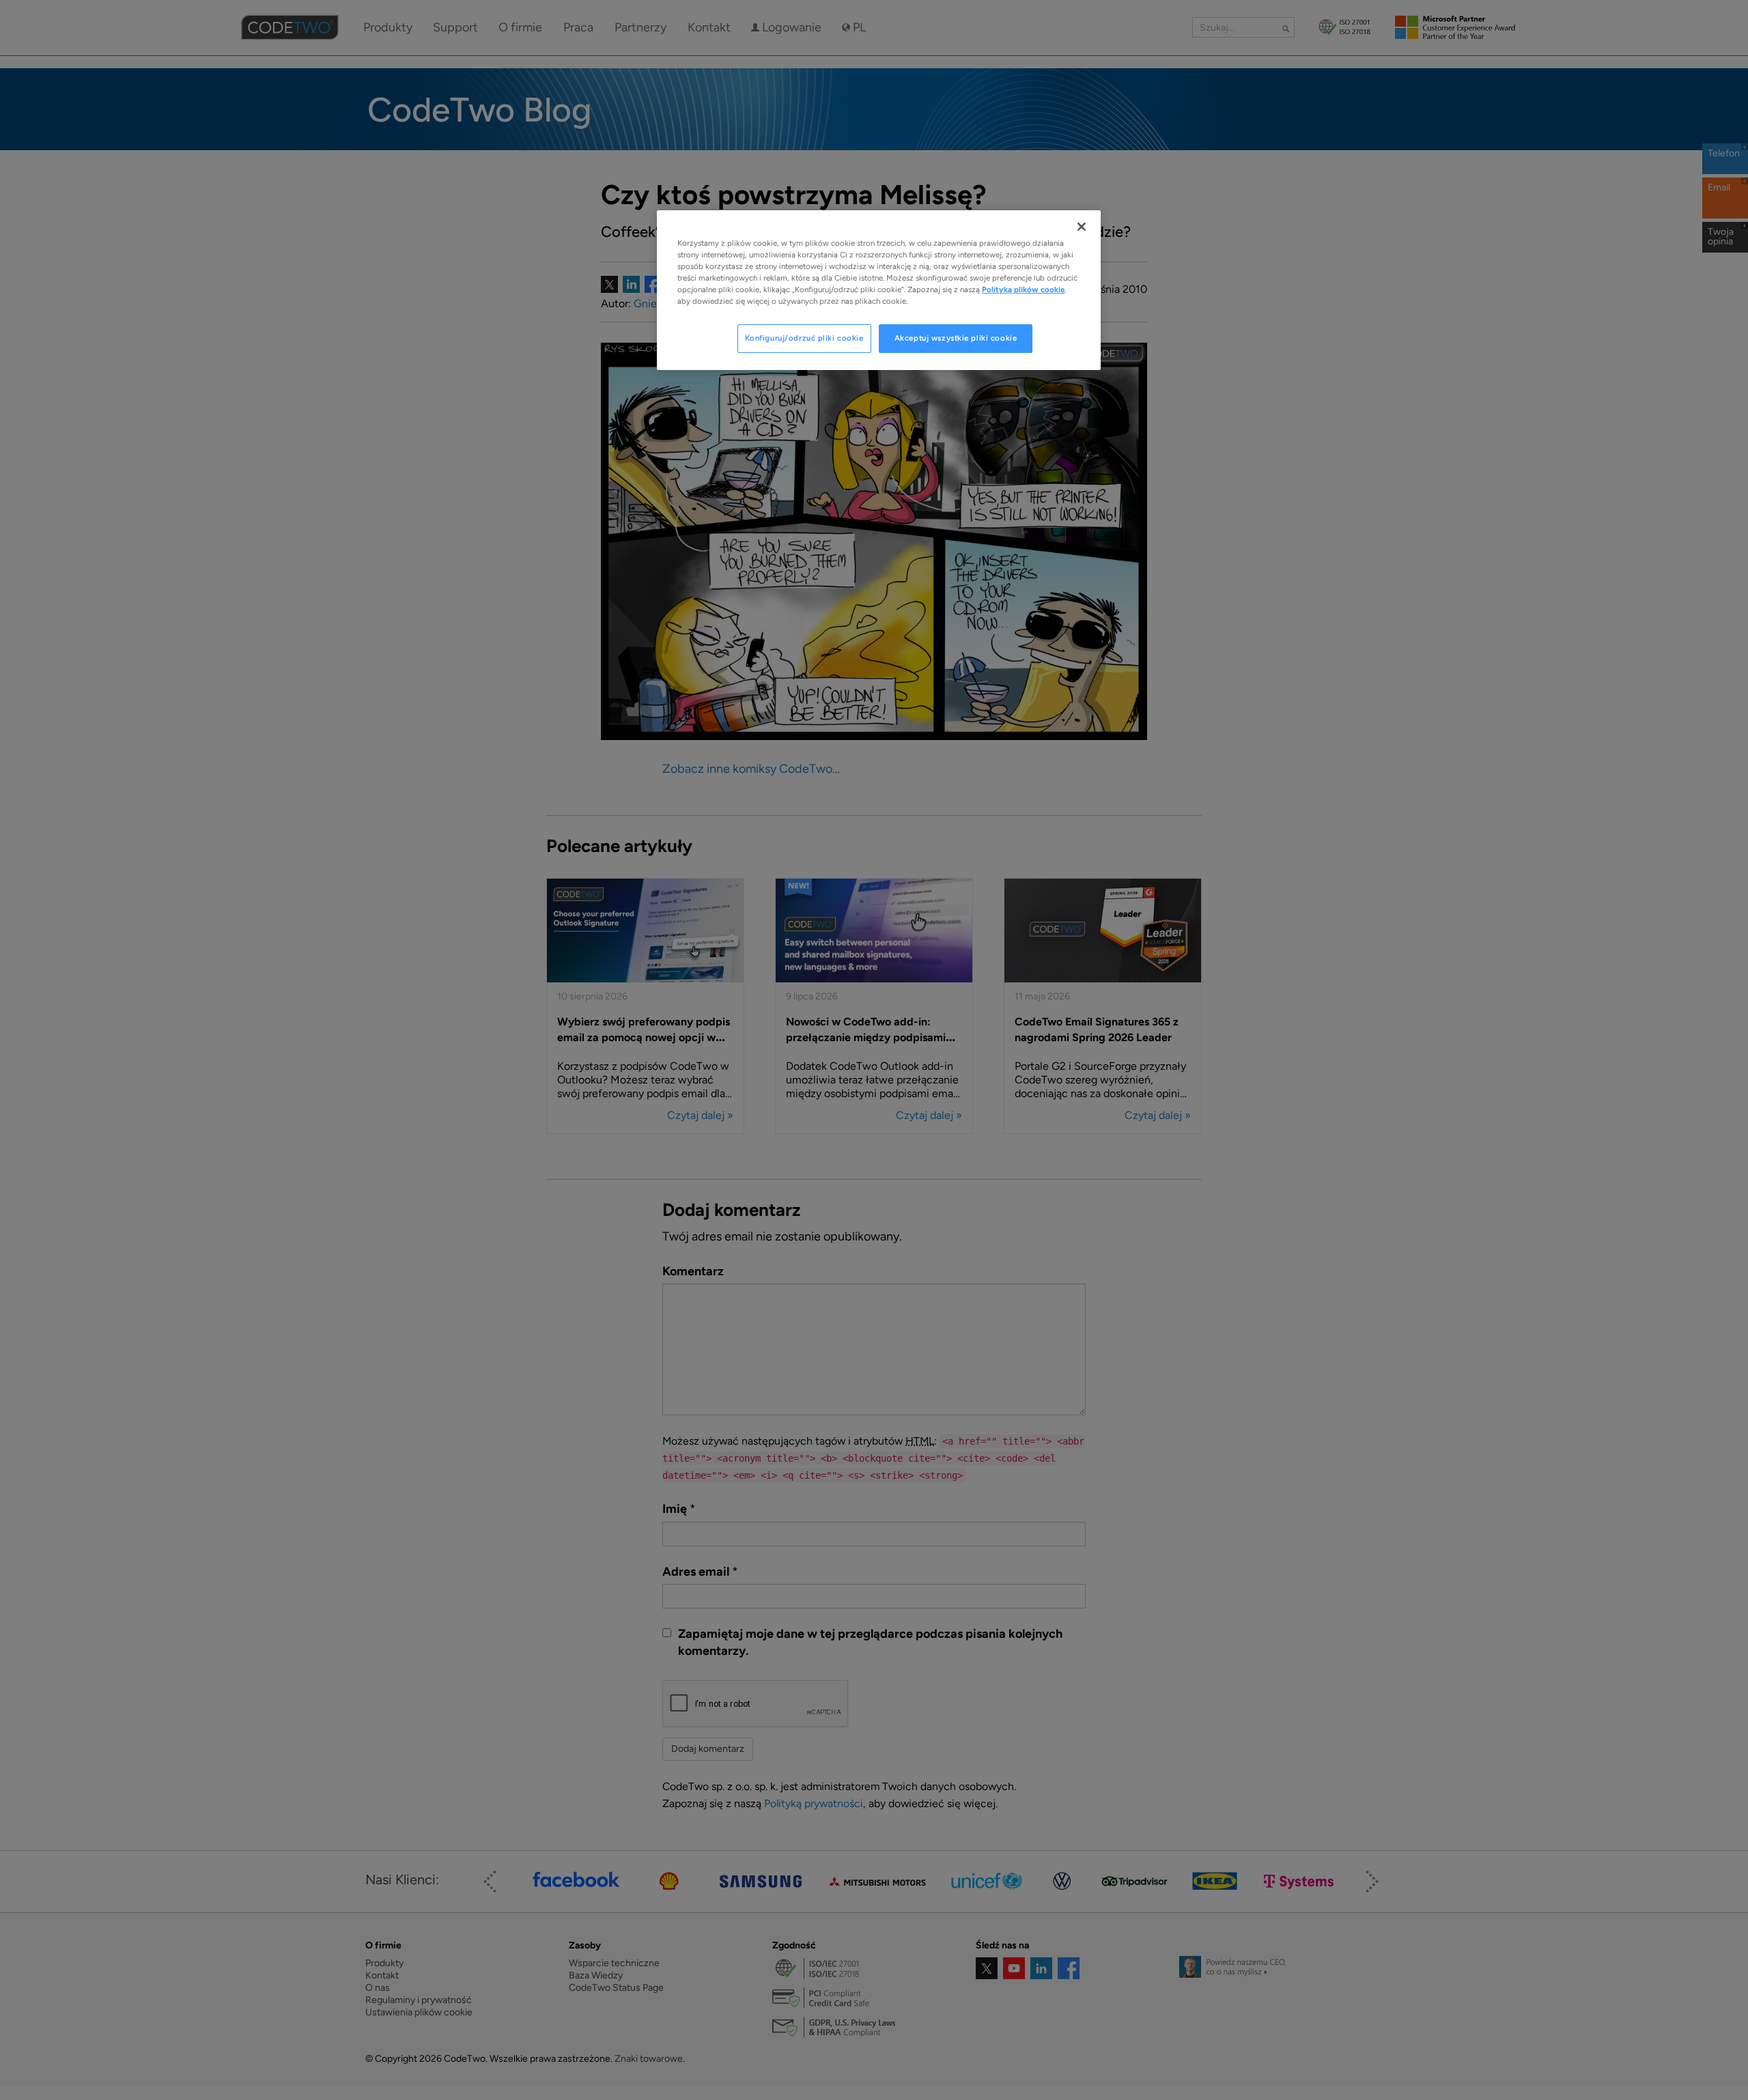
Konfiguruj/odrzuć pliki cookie (804, 338)
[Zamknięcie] (1082, 227)
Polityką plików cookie (1023, 289)
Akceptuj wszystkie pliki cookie (956, 338)
